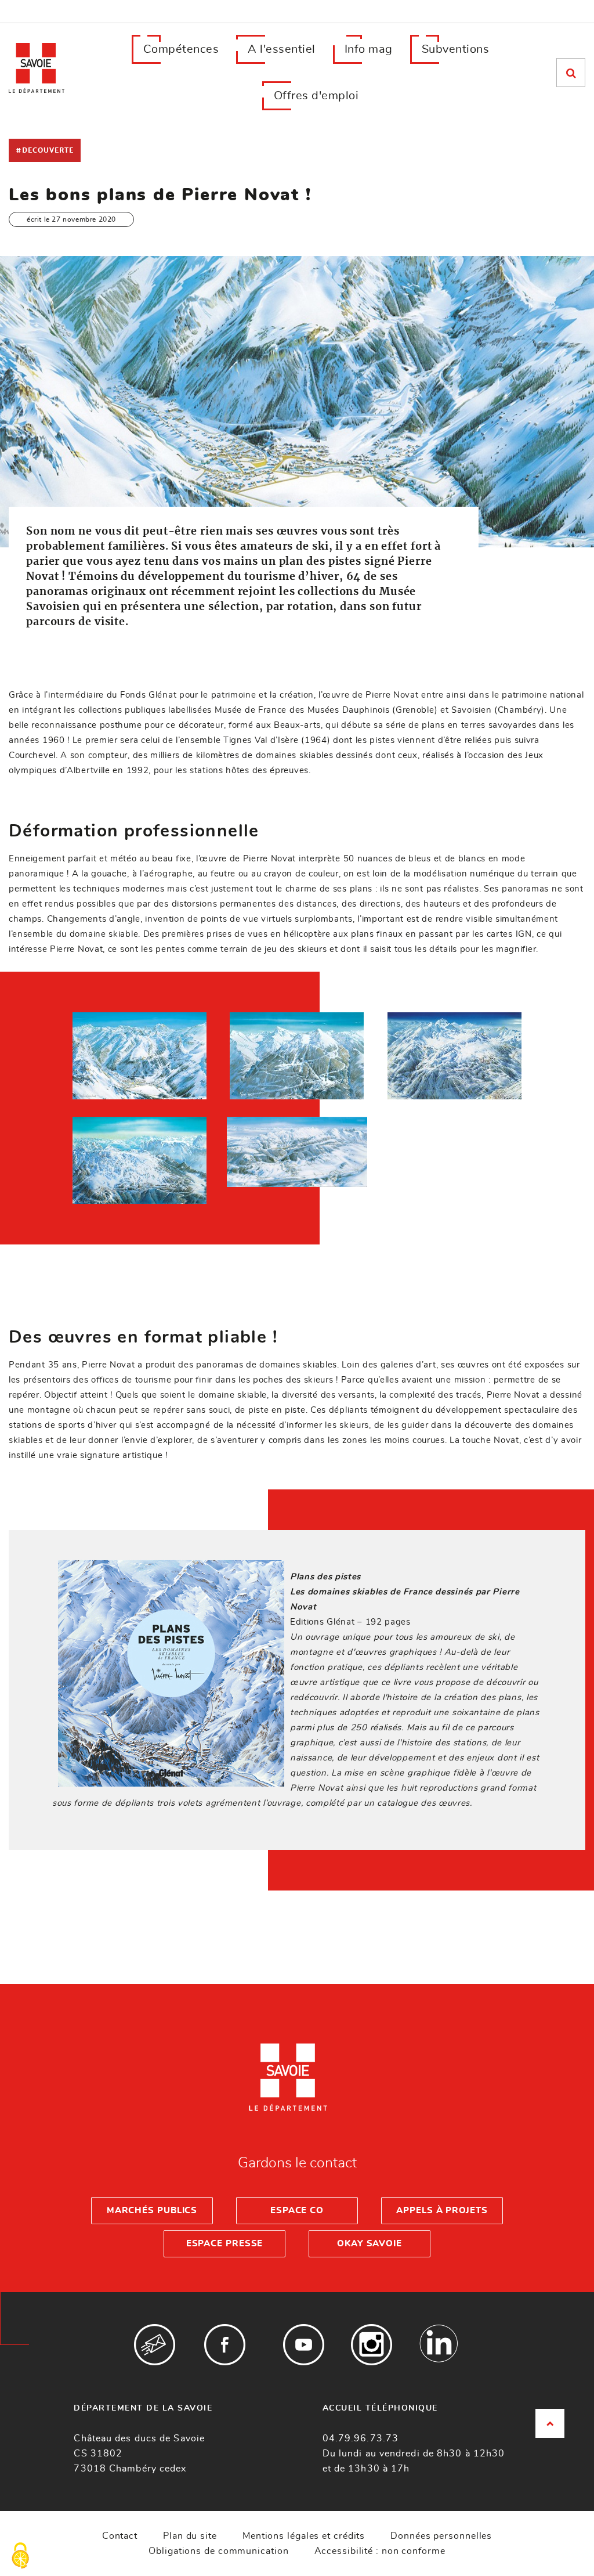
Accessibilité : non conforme (380, 2551)
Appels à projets (442, 2211)
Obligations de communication (218, 2551)
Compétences (181, 49)
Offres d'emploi (316, 96)
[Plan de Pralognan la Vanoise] (140, 1056)
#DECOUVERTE (45, 150)
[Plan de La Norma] (297, 1056)
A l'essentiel (282, 49)
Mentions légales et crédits (304, 2536)
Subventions (456, 49)
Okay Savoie (370, 2244)
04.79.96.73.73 (361, 2438)
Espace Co (297, 2211)
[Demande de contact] (155, 2345)
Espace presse (225, 2244)
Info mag (369, 49)
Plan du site (190, 2536)
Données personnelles (441, 2536)
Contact (120, 2536)
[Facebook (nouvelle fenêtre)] (225, 2345)
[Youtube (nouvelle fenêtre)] (304, 2345)
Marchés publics (152, 2211)
